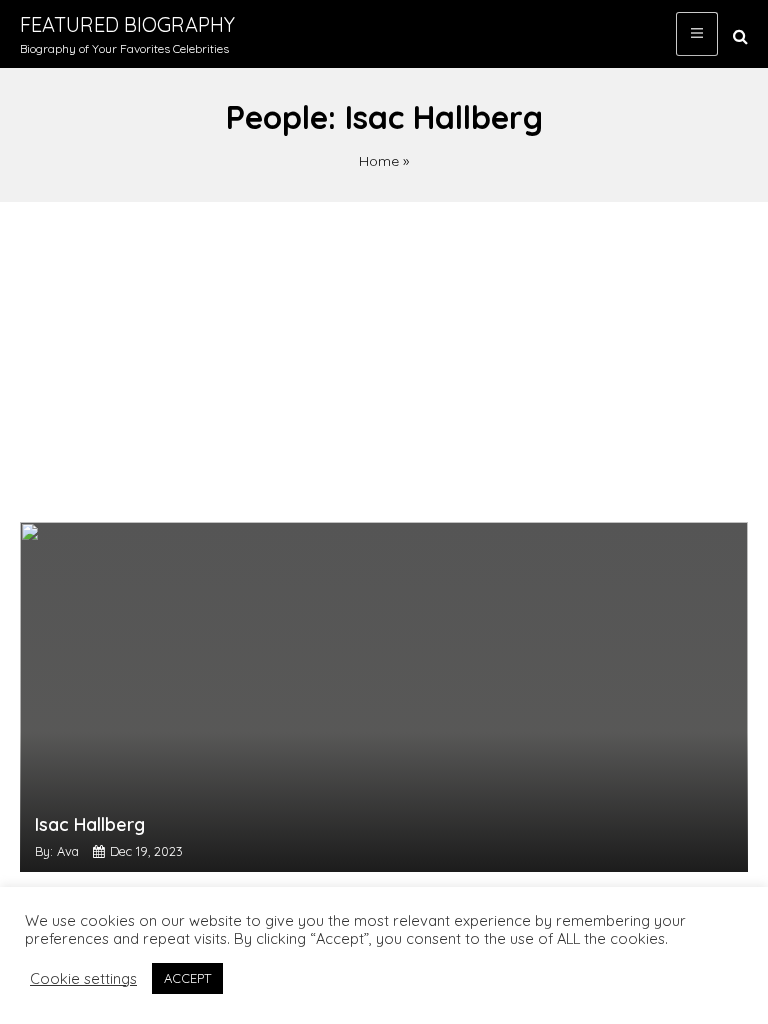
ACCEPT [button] (187, 978)
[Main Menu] (697, 34)
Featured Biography (127, 24)
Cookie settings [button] (83, 979)
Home (379, 161)
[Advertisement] (384, 352)
